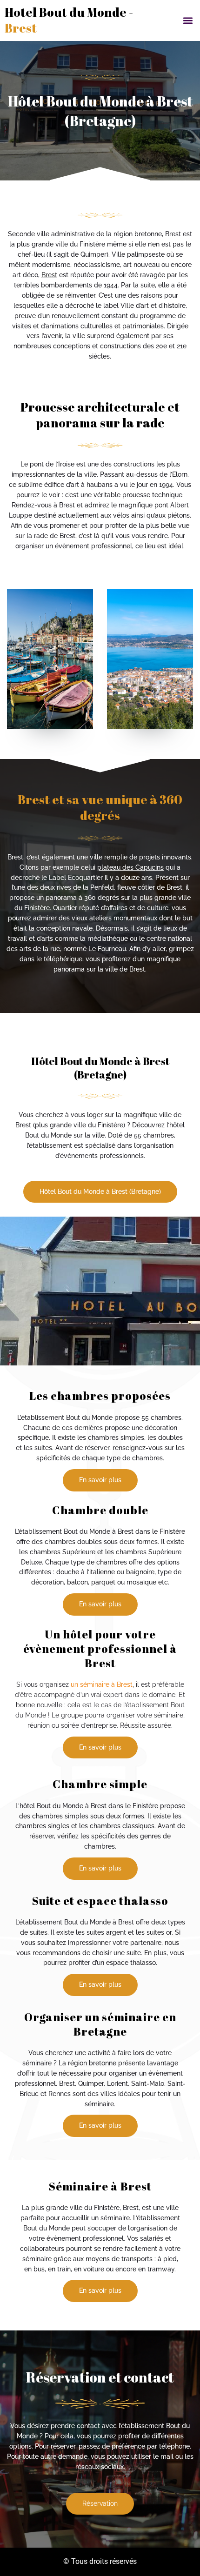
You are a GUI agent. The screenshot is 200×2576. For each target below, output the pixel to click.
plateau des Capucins (130, 867)
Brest (49, 275)
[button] (188, 20)
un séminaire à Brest (102, 1684)
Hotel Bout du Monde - (69, 20)
